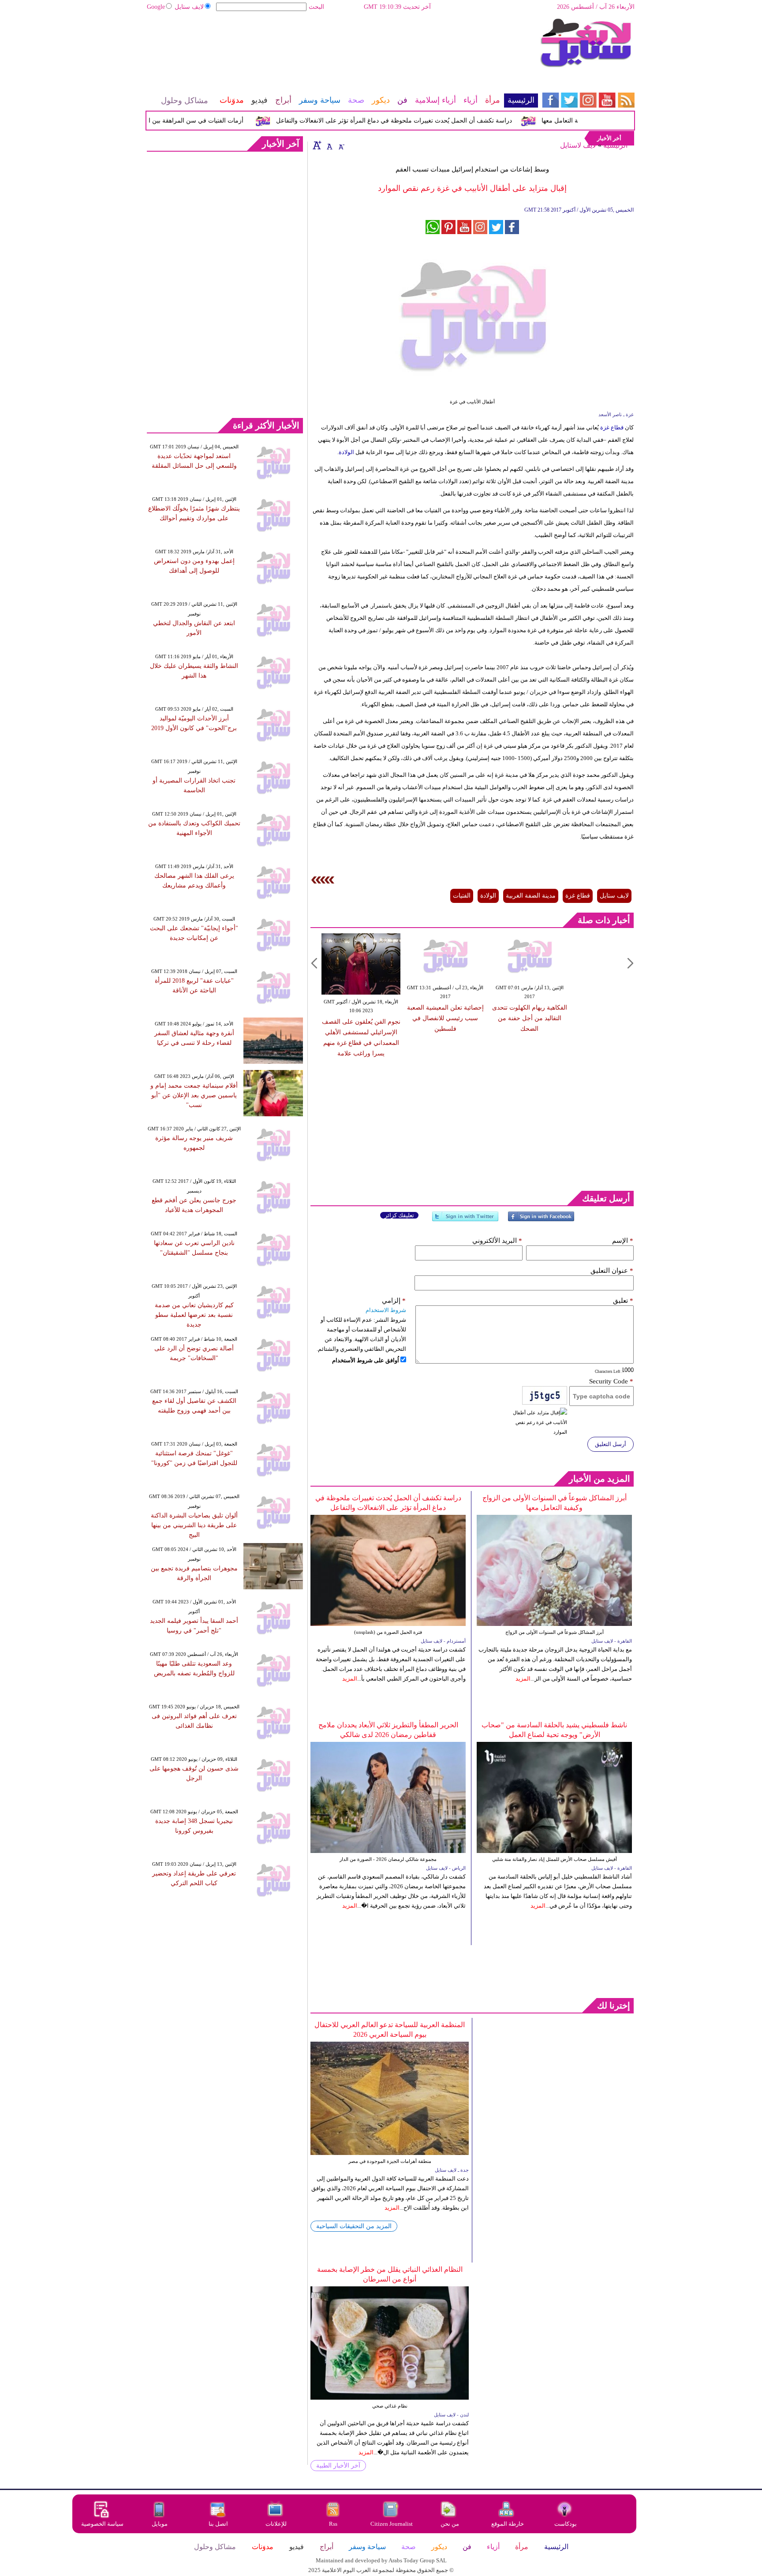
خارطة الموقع (508, 2524)
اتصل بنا (218, 2524)
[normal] (329, 145)
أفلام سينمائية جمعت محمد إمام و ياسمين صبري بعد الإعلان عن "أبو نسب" (194, 1095)
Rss (334, 2524)
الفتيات (462, 896)
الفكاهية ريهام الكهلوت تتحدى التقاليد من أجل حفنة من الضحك (530, 1018)
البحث (316, 7)
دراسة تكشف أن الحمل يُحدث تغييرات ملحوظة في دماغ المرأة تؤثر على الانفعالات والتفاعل (426, 121)
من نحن (450, 2524)
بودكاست (566, 2524)
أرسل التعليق (611, 1444)
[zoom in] (317, 145)
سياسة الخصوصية (102, 2524)
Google (156, 7)
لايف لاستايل (578, 145)
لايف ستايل (189, 7)
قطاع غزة (612, 427)
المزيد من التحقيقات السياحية (354, 2226)
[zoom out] (341, 145)
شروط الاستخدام (386, 1310)
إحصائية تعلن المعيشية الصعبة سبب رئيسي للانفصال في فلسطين (445, 1018)
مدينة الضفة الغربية (531, 896)
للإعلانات (276, 2524)
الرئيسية (615, 145)
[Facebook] (541, 1220)
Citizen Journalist (392, 2524)
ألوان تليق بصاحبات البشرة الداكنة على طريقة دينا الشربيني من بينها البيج (194, 1525)
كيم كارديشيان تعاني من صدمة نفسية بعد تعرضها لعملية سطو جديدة (194, 1315)
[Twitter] (465, 1220)
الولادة (346, 452)
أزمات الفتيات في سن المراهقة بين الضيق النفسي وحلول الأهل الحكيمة (183, 121)
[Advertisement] (342, 46)
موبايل (160, 2524)
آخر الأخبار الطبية (338, 2466)
